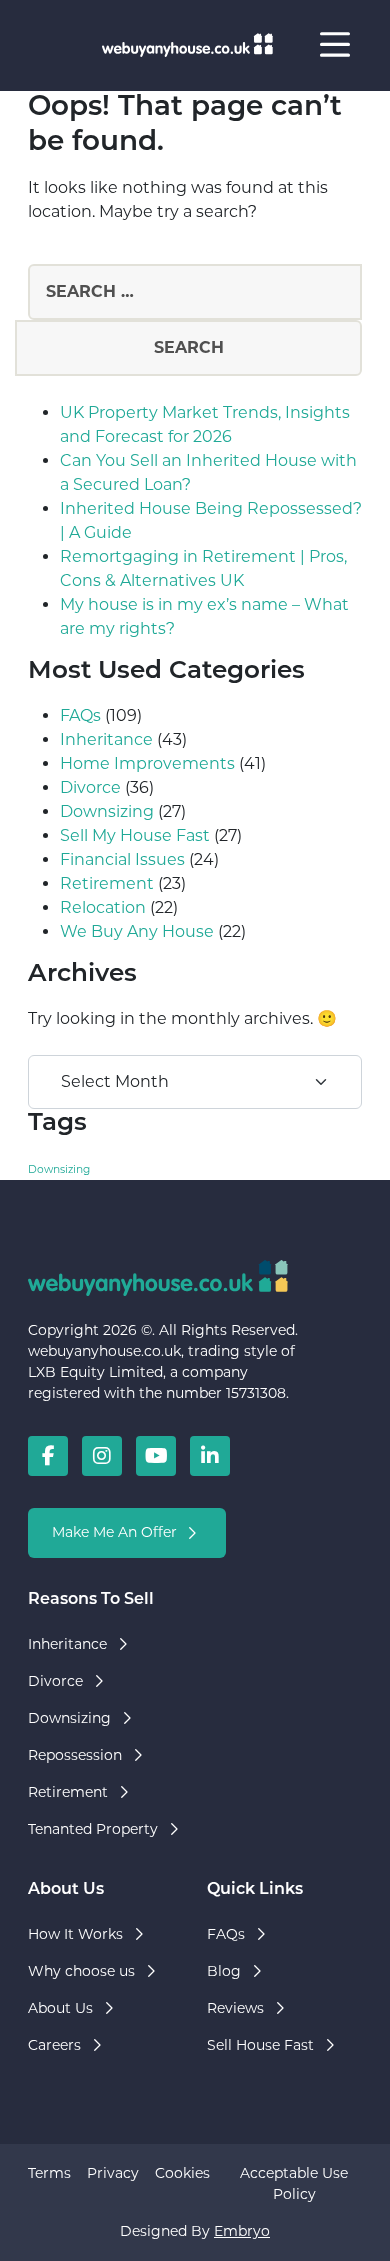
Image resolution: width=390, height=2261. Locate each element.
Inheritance (106, 739)
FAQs (80, 715)
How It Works (75, 1934)
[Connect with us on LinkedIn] (210, 1456)
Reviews (235, 2008)
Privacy (113, 2173)
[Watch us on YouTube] (156, 1456)
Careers (54, 2045)
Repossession (75, 1755)
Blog (224, 1971)
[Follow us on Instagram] (102, 1456)
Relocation (103, 907)
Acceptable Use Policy (294, 2183)
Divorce (90, 787)
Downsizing (107, 811)
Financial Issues (122, 859)
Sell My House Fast (135, 835)
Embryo (242, 2231)
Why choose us (81, 1971)
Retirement (107, 883)
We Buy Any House (137, 931)
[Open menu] (335, 45)
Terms (49, 2173)
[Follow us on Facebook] (48, 1456)
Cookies (182, 2173)
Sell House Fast (260, 2045)
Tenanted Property (93, 1829)
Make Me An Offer (114, 1532)
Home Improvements (147, 763)
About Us (60, 2008)
